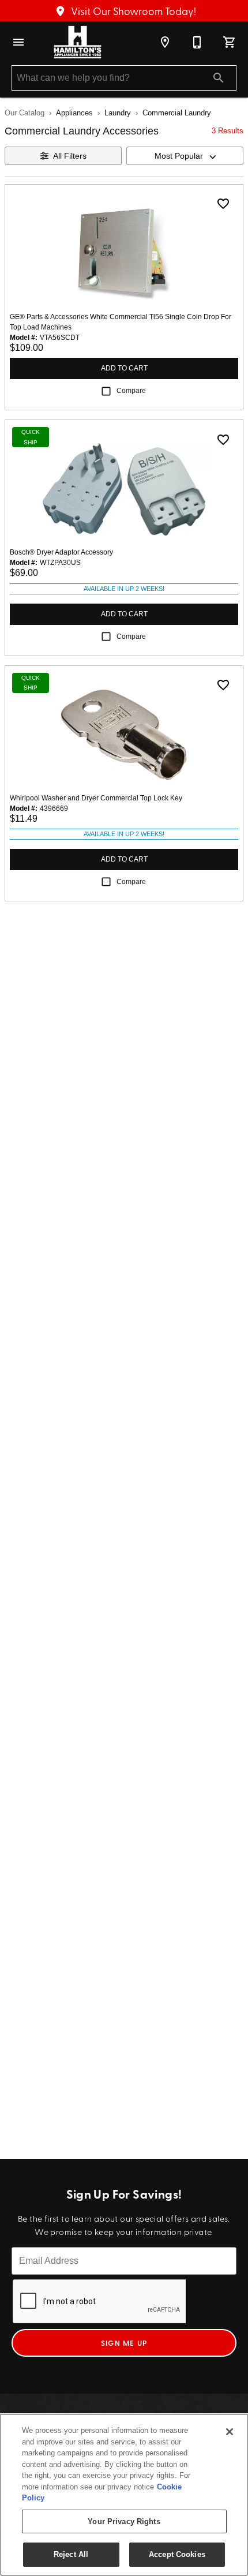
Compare (131, 391)
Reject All (71, 2554)
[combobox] (185, 156)
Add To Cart (124, 368)
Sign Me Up (124, 2343)
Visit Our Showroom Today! (132, 11)
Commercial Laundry (177, 113)
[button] (18, 42)
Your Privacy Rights (124, 2521)
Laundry (118, 113)
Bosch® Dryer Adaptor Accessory (61, 552)
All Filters (70, 156)
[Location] (165, 42)
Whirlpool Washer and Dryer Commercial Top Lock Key (96, 798)
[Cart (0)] (230, 42)
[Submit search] (219, 78)
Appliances (74, 113)
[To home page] (78, 42)
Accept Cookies (177, 2554)
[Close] (230, 2432)
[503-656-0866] (197, 42)
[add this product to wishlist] (223, 204)
